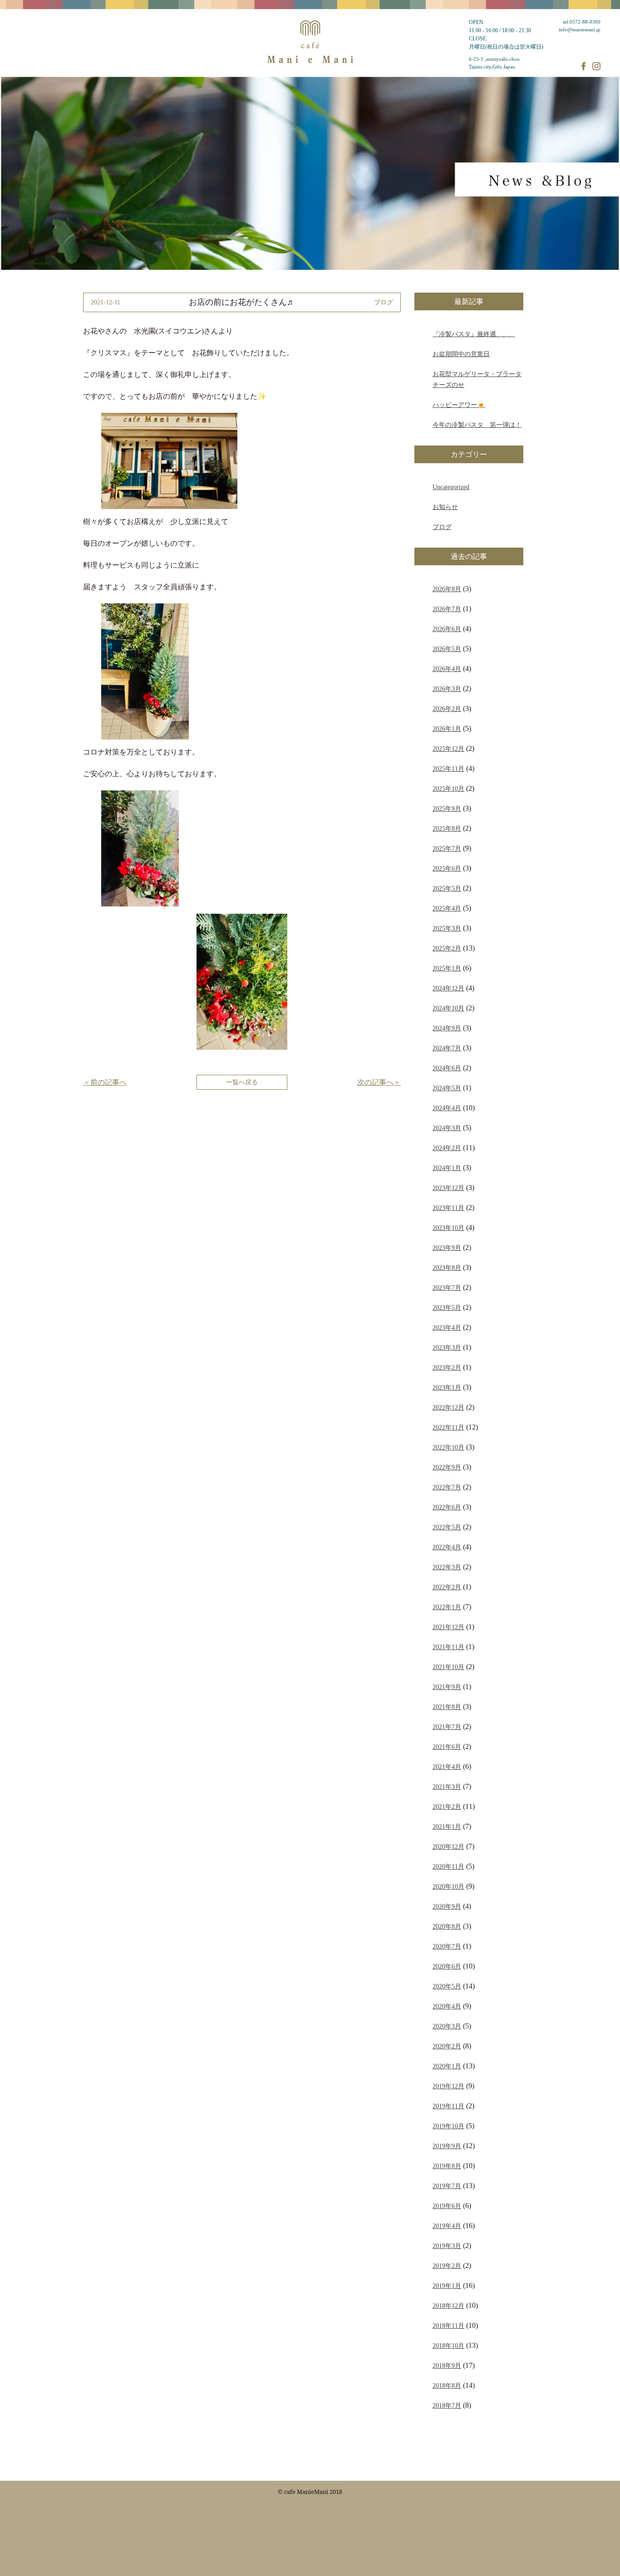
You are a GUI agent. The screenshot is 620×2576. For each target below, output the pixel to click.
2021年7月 (447, 1727)
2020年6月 (447, 1966)
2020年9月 (447, 1906)
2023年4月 (447, 1327)
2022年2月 (447, 1587)
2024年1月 (447, 1168)
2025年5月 (447, 888)
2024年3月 (447, 1128)
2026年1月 (447, 729)
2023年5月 (447, 1308)
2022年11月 (448, 1427)
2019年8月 (447, 2166)
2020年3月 (447, 2026)
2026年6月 (447, 629)
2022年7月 (447, 1487)
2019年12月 (448, 2086)
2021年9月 (447, 1687)
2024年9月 (447, 1028)
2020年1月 (447, 2066)
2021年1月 (447, 1827)
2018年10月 (448, 2346)
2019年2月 (447, 2266)
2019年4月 (447, 2226)
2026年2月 (447, 709)
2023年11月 (448, 1208)
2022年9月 (447, 1467)
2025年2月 (447, 948)
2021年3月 (447, 1787)
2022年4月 (447, 1547)
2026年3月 (447, 689)
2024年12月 (448, 988)
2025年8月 (447, 828)
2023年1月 (447, 1387)
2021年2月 (447, 1807)
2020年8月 (447, 1926)
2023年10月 (448, 1228)
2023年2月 (447, 1367)
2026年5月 (447, 649)
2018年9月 (447, 2365)
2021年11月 (448, 1647)
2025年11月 (448, 769)
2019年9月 (447, 2146)
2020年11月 (448, 1866)
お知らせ (445, 507)
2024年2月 (447, 1148)
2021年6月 (447, 1747)
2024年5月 (447, 1088)
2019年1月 (447, 2286)
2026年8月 (447, 589)
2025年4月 (447, 908)
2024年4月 (447, 1108)
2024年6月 (447, 1068)
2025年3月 (447, 928)
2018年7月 (447, 2405)
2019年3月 (447, 2246)
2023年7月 (447, 1288)
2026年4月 (447, 669)
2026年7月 (447, 609)
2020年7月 (447, 1946)
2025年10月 (448, 788)
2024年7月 (447, 1048)
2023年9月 (447, 1248)
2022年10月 (448, 1447)
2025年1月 (447, 968)
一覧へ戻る (242, 1082)
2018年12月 (448, 2306)
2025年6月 (447, 868)
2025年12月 (448, 749)
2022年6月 (447, 1507)
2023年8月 (447, 1268)
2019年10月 (448, 2126)
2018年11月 (448, 2326)
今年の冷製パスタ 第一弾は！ (477, 425)
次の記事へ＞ (379, 1082)
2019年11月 (448, 2106)
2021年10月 (448, 1667)
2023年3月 (447, 1347)
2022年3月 (447, 1567)
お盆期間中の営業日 (461, 354)
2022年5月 (447, 1527)
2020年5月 (447, 1986)
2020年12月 (448, 1846)
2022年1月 (447, 1607)
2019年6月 (447, 2206)
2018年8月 (447, 2385)
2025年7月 (447, 848)
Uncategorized (451, 487)
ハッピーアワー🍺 (459, 405)
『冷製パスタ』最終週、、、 (474, 334)
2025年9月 (447, 808)
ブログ (442, 527)
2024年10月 (448, 1008)
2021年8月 (447, 1707)
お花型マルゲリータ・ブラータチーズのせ (477, 379)
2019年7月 (447, 2186)
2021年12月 (448, 1627)
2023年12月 (448, 1188)
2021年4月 (447, 1767)
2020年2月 (447, 2046)
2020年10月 (448, 1886)
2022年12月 (448, 1407)
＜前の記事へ (105, 1082)
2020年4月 (447, 2006)
